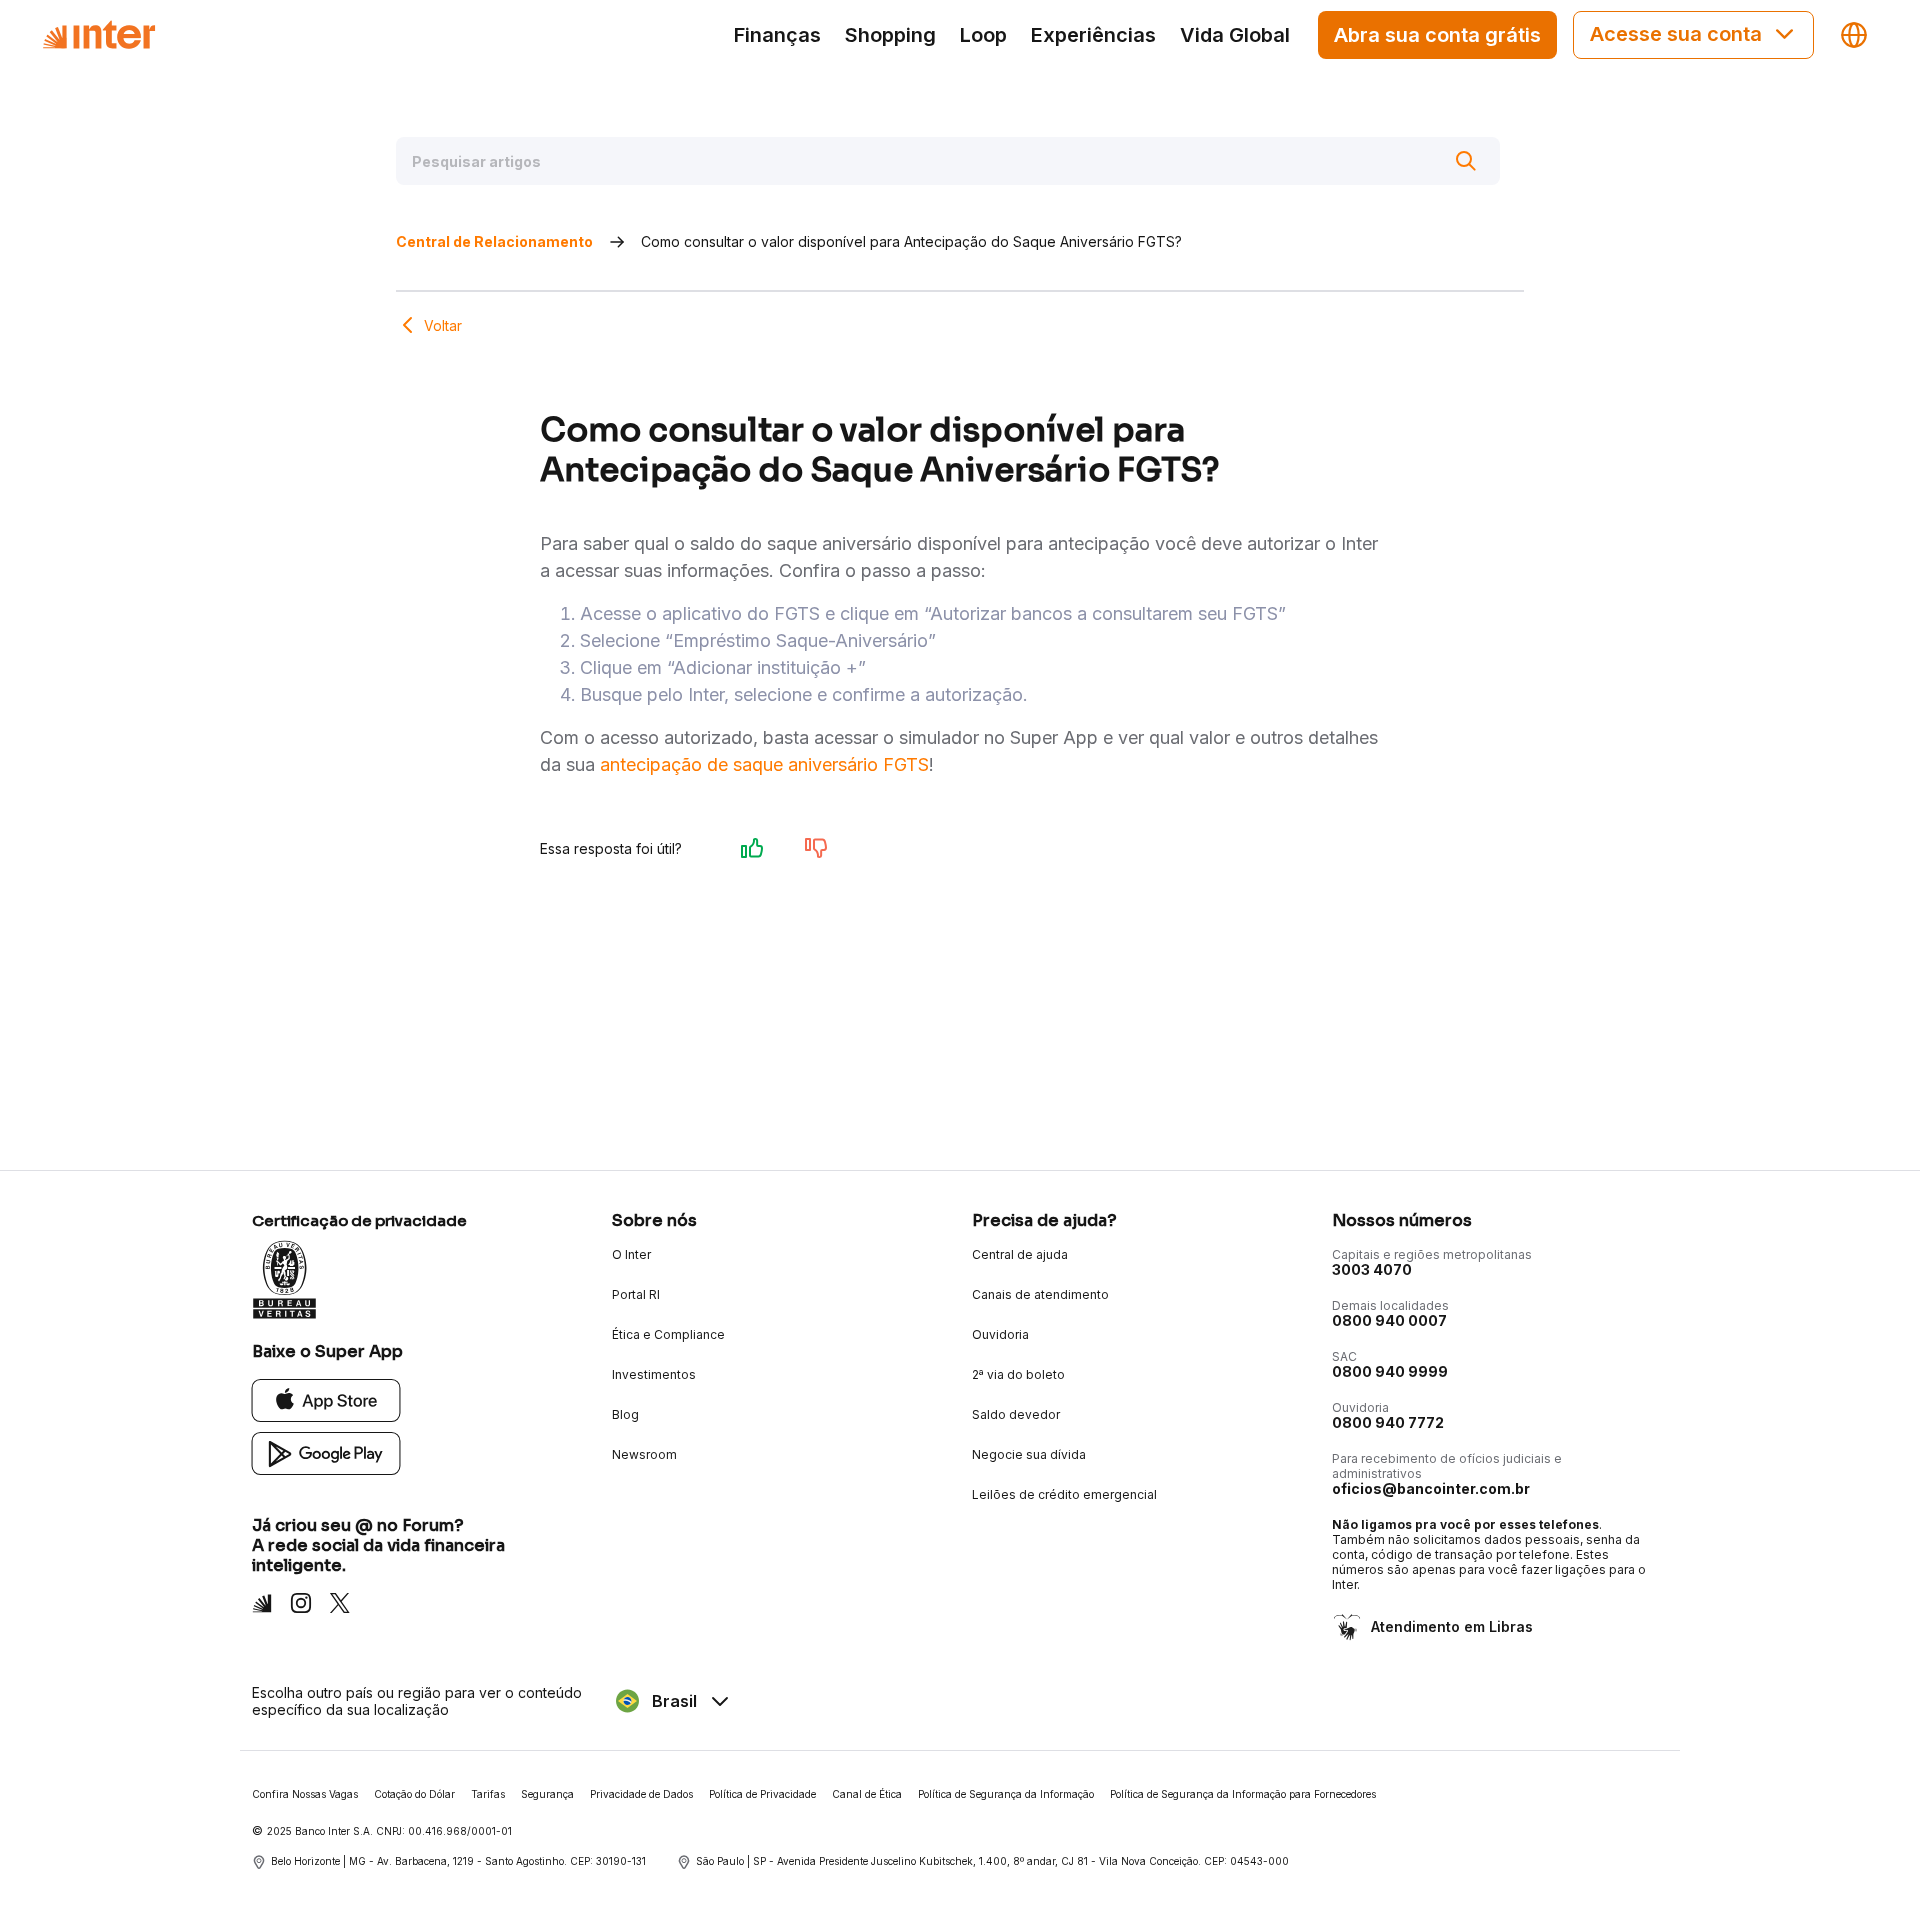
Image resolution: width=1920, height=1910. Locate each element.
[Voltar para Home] (99, 35)
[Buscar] (1466, 161)
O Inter (631, 1254)
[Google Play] (326, 1452)
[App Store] (326, 1399)
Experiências (1093, 35)
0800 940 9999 (1390, 1371)
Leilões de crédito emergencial (1064, 1494)
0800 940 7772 (1388, 1422)
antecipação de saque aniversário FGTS (764, 764)
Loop (983, 35)
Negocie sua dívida (1029, 1454)
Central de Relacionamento (494, 241)
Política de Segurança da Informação (1006, 1794)
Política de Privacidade (762, 1794)
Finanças (777, 35)
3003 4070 (1372, 1269)
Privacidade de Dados (641, 1794)
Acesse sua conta (1676, 34)
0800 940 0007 (1389, 1320)
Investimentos (654, 1374)
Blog (625, 1414)
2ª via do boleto (1018, 1374)
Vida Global (1235, 35)
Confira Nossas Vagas (305, 1794)
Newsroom (644, 1454)
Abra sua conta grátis (1437, 35)
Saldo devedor (1016, 1414)
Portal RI (636, 1294)
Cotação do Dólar (414, 1794)
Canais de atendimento (1040, 1294)
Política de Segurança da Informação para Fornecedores (1243, 1794)
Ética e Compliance (668, 1334)
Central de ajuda (1020, 1254)
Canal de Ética (867, 1794)
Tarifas (488, 1794)
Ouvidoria (1000, 1334)
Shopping (890, 35)
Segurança (547, 1794)
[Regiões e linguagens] (1854, 35)
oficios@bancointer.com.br (1431, 1488)
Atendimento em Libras (1452, 1626)
